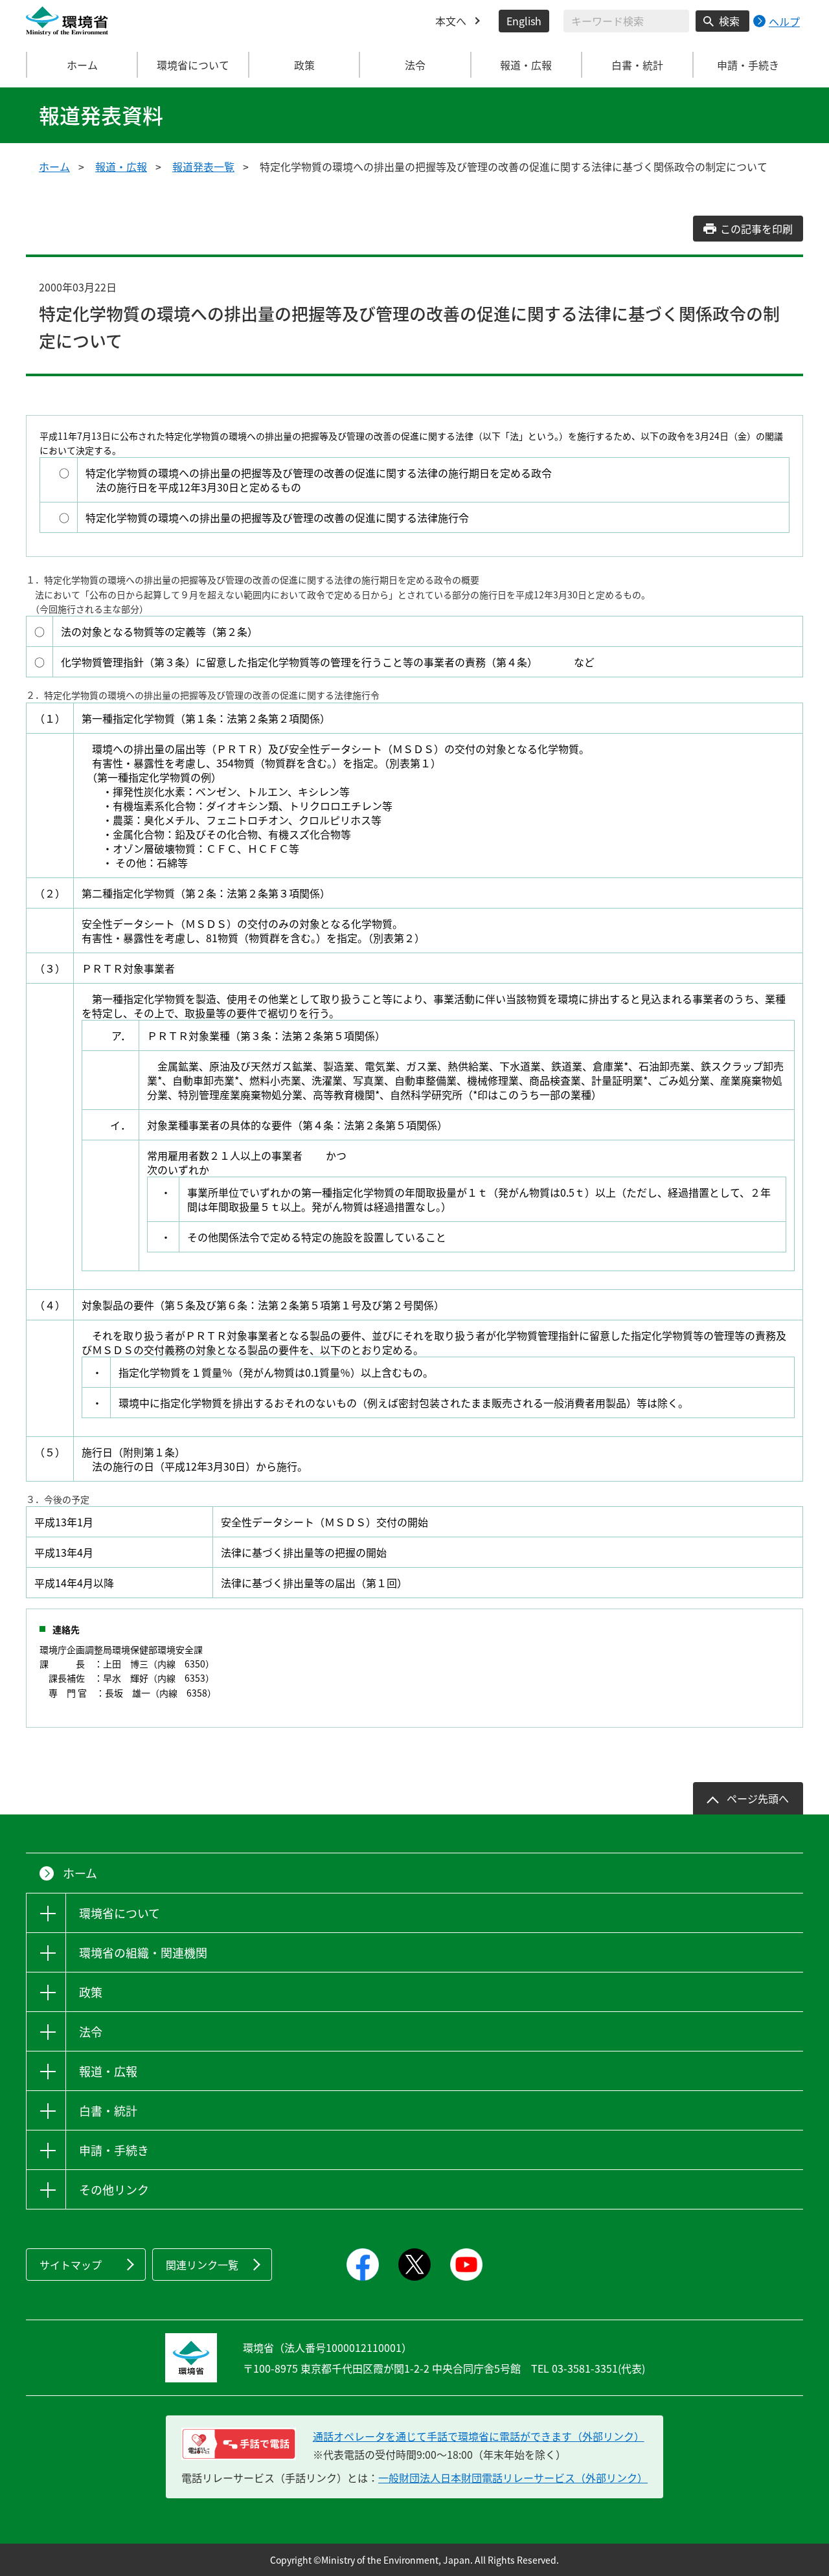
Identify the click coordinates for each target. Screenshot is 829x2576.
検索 (729, 21)
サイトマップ (71, 2265)
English (524, 21)
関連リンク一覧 (202, 2265)
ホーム (82, 65)
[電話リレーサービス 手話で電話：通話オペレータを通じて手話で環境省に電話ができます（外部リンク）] (239, 2444)
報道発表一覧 (203, 166)
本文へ (451, 21)
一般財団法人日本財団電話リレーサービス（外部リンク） (513, 2478)
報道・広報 (121, 166)
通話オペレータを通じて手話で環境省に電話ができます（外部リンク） (479, 2436)
